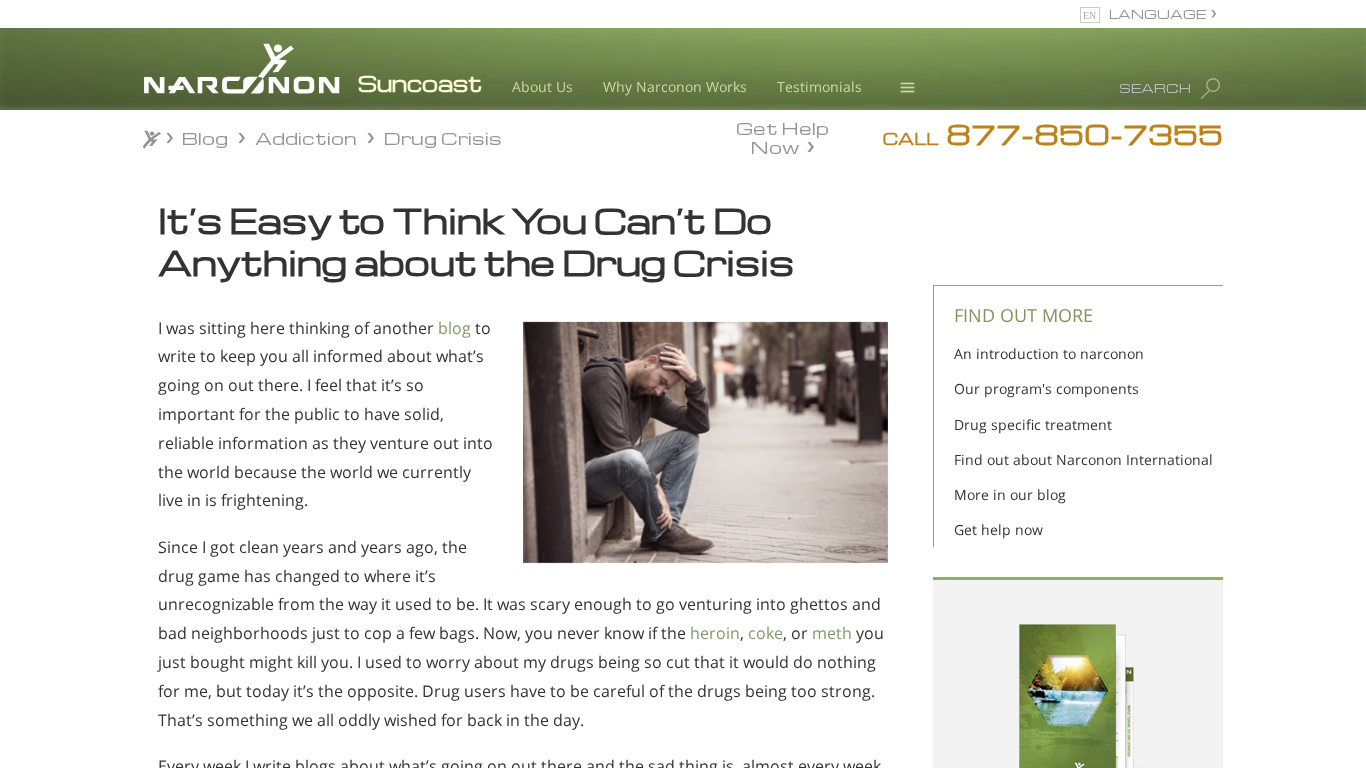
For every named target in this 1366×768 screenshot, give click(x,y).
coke (765, 633)
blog (454, 328)
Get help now (998, 529)
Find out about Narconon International (1083, 459)
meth (832, 633)
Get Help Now (782, 136)
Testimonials (819, 86)
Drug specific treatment (1033, 424)
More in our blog (1010, 494)
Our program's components (1046, 388)
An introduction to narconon (1049, 353)
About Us (542, 86)
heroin (715, 633)
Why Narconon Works (675, 86)
